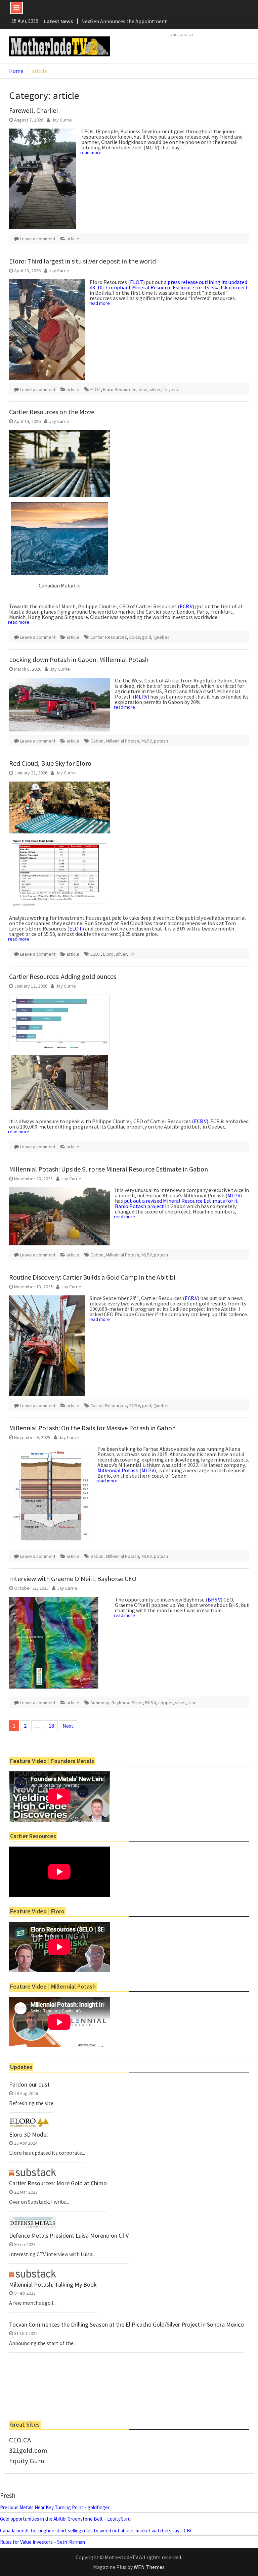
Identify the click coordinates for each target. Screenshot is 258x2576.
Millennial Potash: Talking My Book (53, 2285)
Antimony (100, 1703)
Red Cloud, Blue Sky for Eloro (50, 763)
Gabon (97, 741)
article (73, 239)
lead (143, 389)
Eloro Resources (120, 389)
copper (165, 1703)
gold (147, 637)
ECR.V (186, 606)
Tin (166, 389)
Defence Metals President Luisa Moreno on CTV (69, 2236)
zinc (175, 389)
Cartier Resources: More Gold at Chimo (58, 2183)
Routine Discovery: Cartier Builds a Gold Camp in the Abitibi (92, 1277)
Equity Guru (27, 2461)
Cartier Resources (109, 637)
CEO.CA (20, 2440)
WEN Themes (149, 2567)
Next (68, 1726)
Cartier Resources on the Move (52, 412)
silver (155, 389)
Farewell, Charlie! (34, 110)
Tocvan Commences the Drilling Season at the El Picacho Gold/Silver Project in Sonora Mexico (126, 2325)
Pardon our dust (29, 2085)
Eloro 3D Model (28, 2135)
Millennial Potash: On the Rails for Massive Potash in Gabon (92, 1428)
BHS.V (214, 1600)
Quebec (162, 637)
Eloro (108, 954)
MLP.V (141, 697)
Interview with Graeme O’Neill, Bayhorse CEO (73, 1579)
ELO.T (137, 282)
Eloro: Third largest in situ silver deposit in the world (82, 261)
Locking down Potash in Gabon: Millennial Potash (79, 659)
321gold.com (28, 2450)
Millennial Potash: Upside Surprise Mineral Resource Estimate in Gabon (109, 1169)
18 (51, 1726)
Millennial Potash (122, 741)
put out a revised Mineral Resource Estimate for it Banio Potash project (176, 1203)
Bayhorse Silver (127, 1703)
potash (161, 741)
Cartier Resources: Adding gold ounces (63, 976)
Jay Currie (62, 120)
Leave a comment (38, 239)
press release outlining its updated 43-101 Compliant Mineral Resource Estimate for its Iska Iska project (169, 285)
